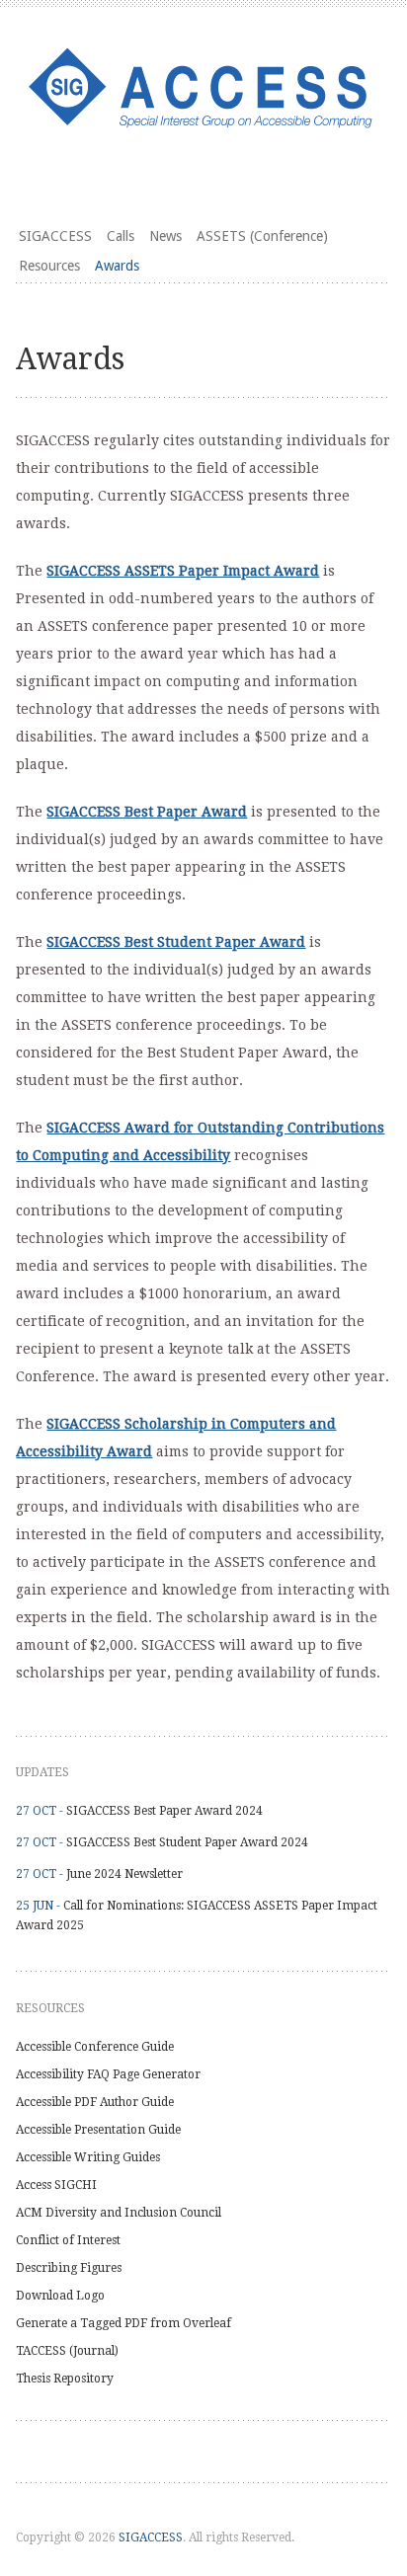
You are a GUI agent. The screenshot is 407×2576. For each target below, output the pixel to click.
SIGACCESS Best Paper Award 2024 (164, 1811)
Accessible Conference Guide (95, 2047)
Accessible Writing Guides (88, 2157)
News (165, 236)
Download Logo (60, 2296)
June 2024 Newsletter (124, 1874)
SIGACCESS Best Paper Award (147, 812)
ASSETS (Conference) (262, 236)
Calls (121, 236)
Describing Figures (69, 2268)
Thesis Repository (65, 2379)
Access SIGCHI (56, 2185)
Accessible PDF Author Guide (95, 2102)
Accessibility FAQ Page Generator (108, 2074)
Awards (117, 266)
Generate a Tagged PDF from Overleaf (123, 2323)
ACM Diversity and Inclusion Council (119, 2213)
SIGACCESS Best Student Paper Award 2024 (187, 1842)
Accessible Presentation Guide (98, 2130)
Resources (49, 266)
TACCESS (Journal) (67, 2351)
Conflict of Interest (68, 2240)
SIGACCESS (55, 236)
